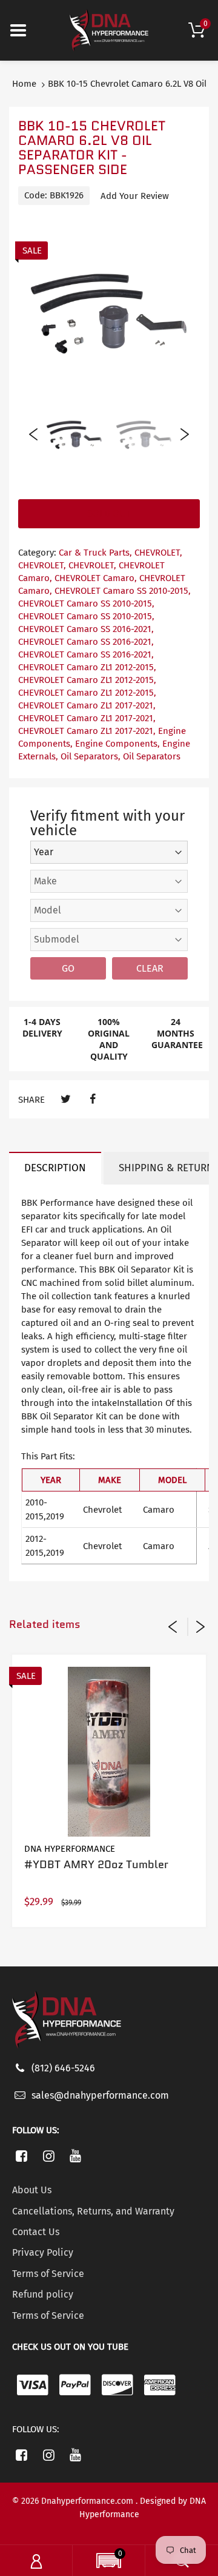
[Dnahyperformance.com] (109, 30)
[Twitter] (66, 1099)
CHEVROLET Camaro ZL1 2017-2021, (87, 705)
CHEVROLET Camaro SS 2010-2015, (123, 591)
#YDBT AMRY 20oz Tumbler (96, 1865)
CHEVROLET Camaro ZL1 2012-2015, (87, 667)
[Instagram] (49, 2156)
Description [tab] (55, 1168)
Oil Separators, (91, 756)
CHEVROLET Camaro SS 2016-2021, (86, 629)
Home (24, 84)
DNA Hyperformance (70, 1849)
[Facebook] (92, 1099)
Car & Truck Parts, (95, 553)
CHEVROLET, (158, 553)
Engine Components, (117, 744)
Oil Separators (152, 756)
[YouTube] (76, 2156)
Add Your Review (135, 196)
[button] (109, 2562)
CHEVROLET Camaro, (96, 578)
